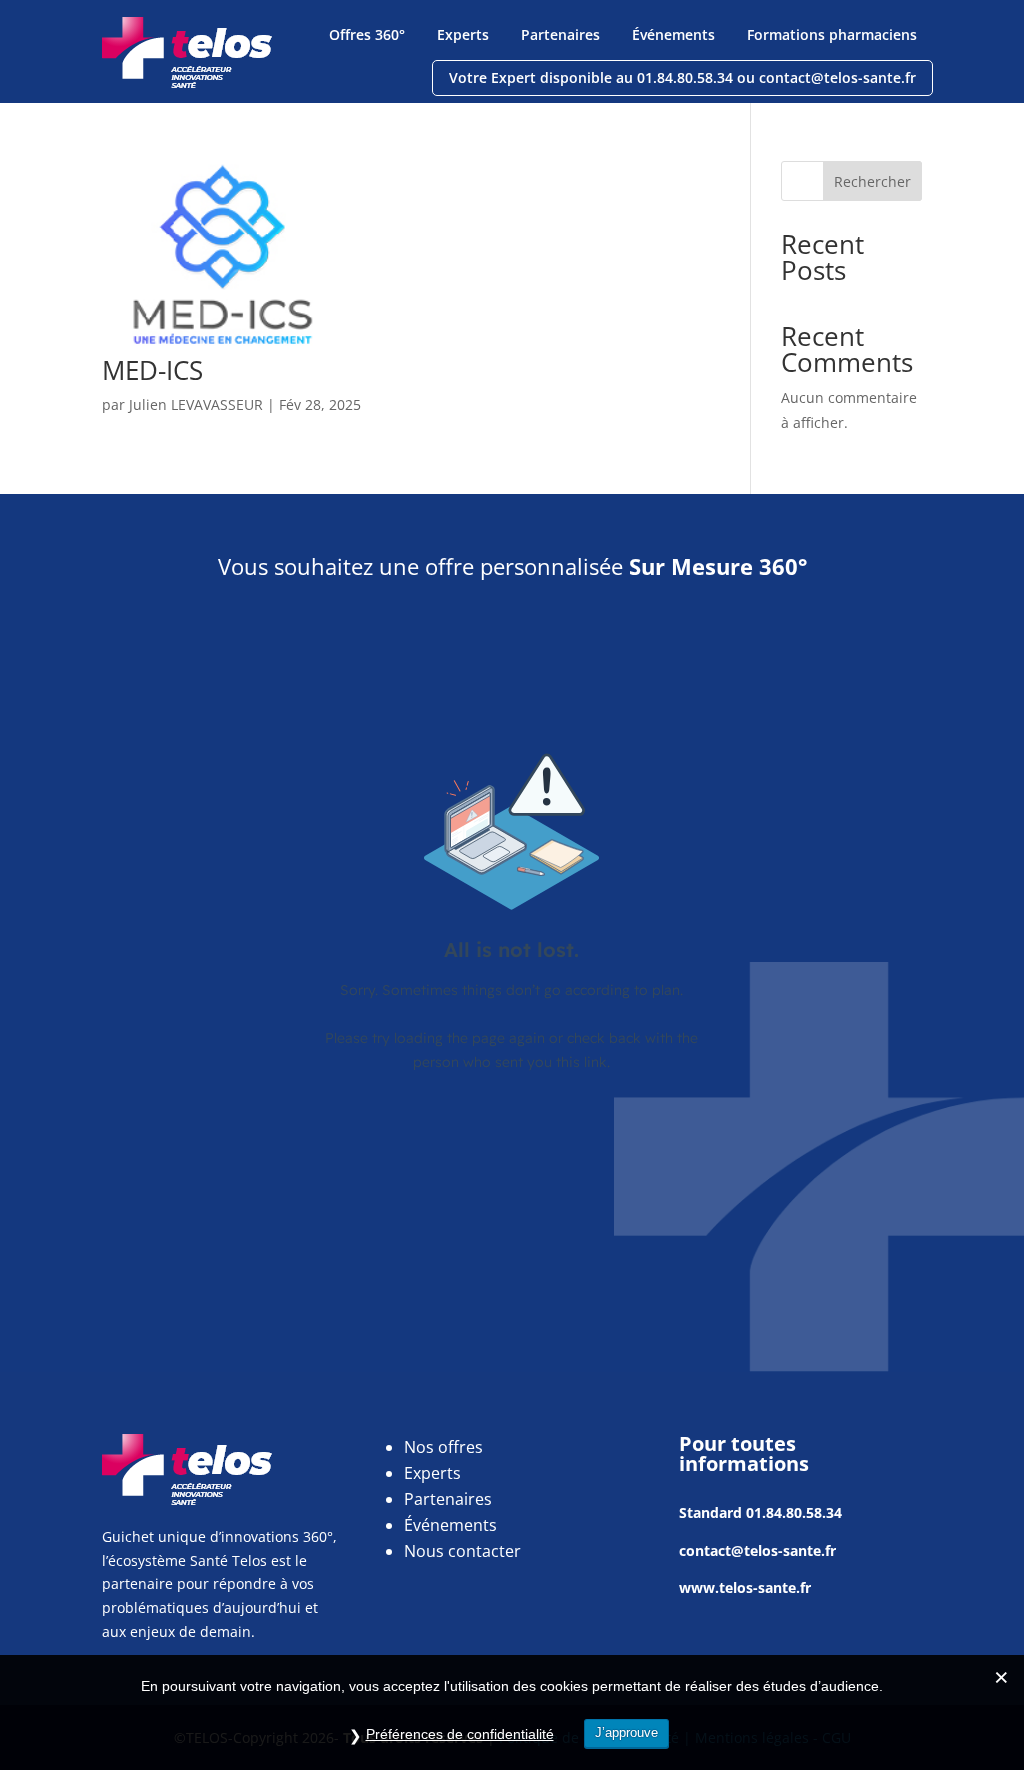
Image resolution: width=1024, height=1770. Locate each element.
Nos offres (443, 1447)
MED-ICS (152, 370)
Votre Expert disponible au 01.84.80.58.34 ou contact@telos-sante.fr (682, 77)
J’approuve (626, 1732)
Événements (673, 34)
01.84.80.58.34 (794, 1512)
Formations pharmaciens (832, 34)
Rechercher (872, 181)
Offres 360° (367, 34)
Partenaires (560, 34)
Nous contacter (462, 1551)
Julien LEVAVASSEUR (196, 404)
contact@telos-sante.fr (757, 1550)
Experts (463, 34)
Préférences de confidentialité (460, 1734)
